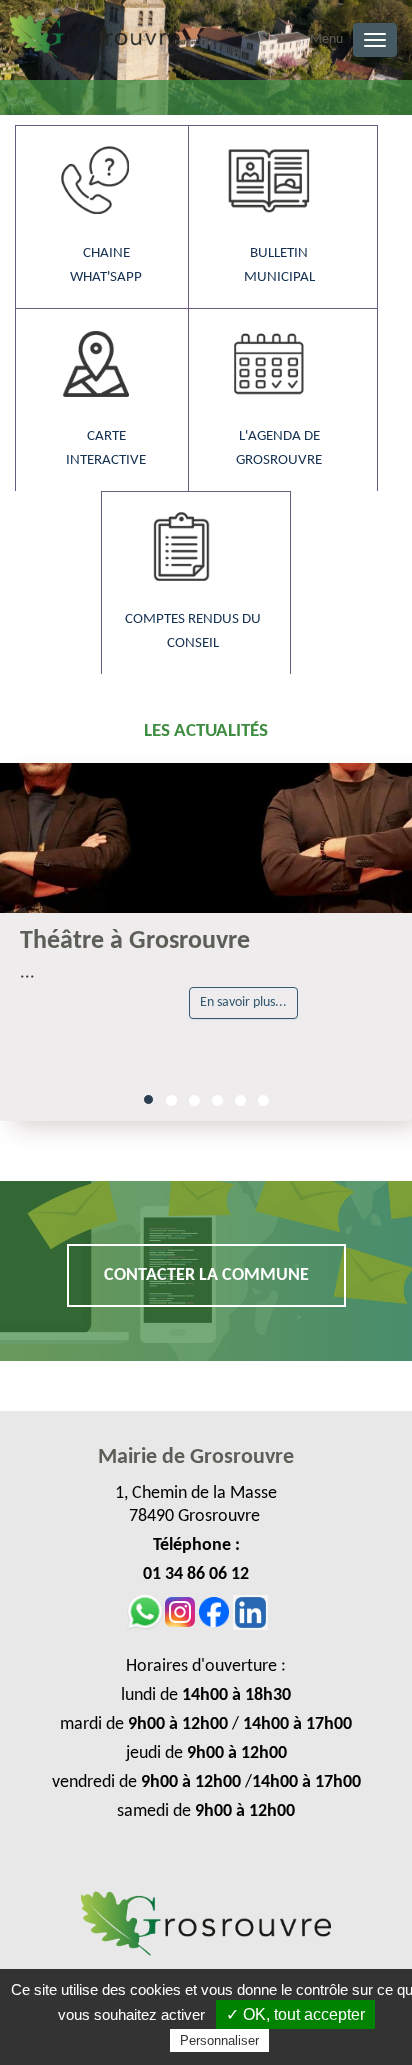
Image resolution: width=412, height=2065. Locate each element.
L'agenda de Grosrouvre (279, 448)
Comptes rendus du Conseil (193, 631)
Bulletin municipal (279, 265)
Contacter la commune (206, 1275)
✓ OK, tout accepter (295, 2014)
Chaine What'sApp (106, 265)
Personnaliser (219, 2040)
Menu (326, 39)
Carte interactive (106, 448)
